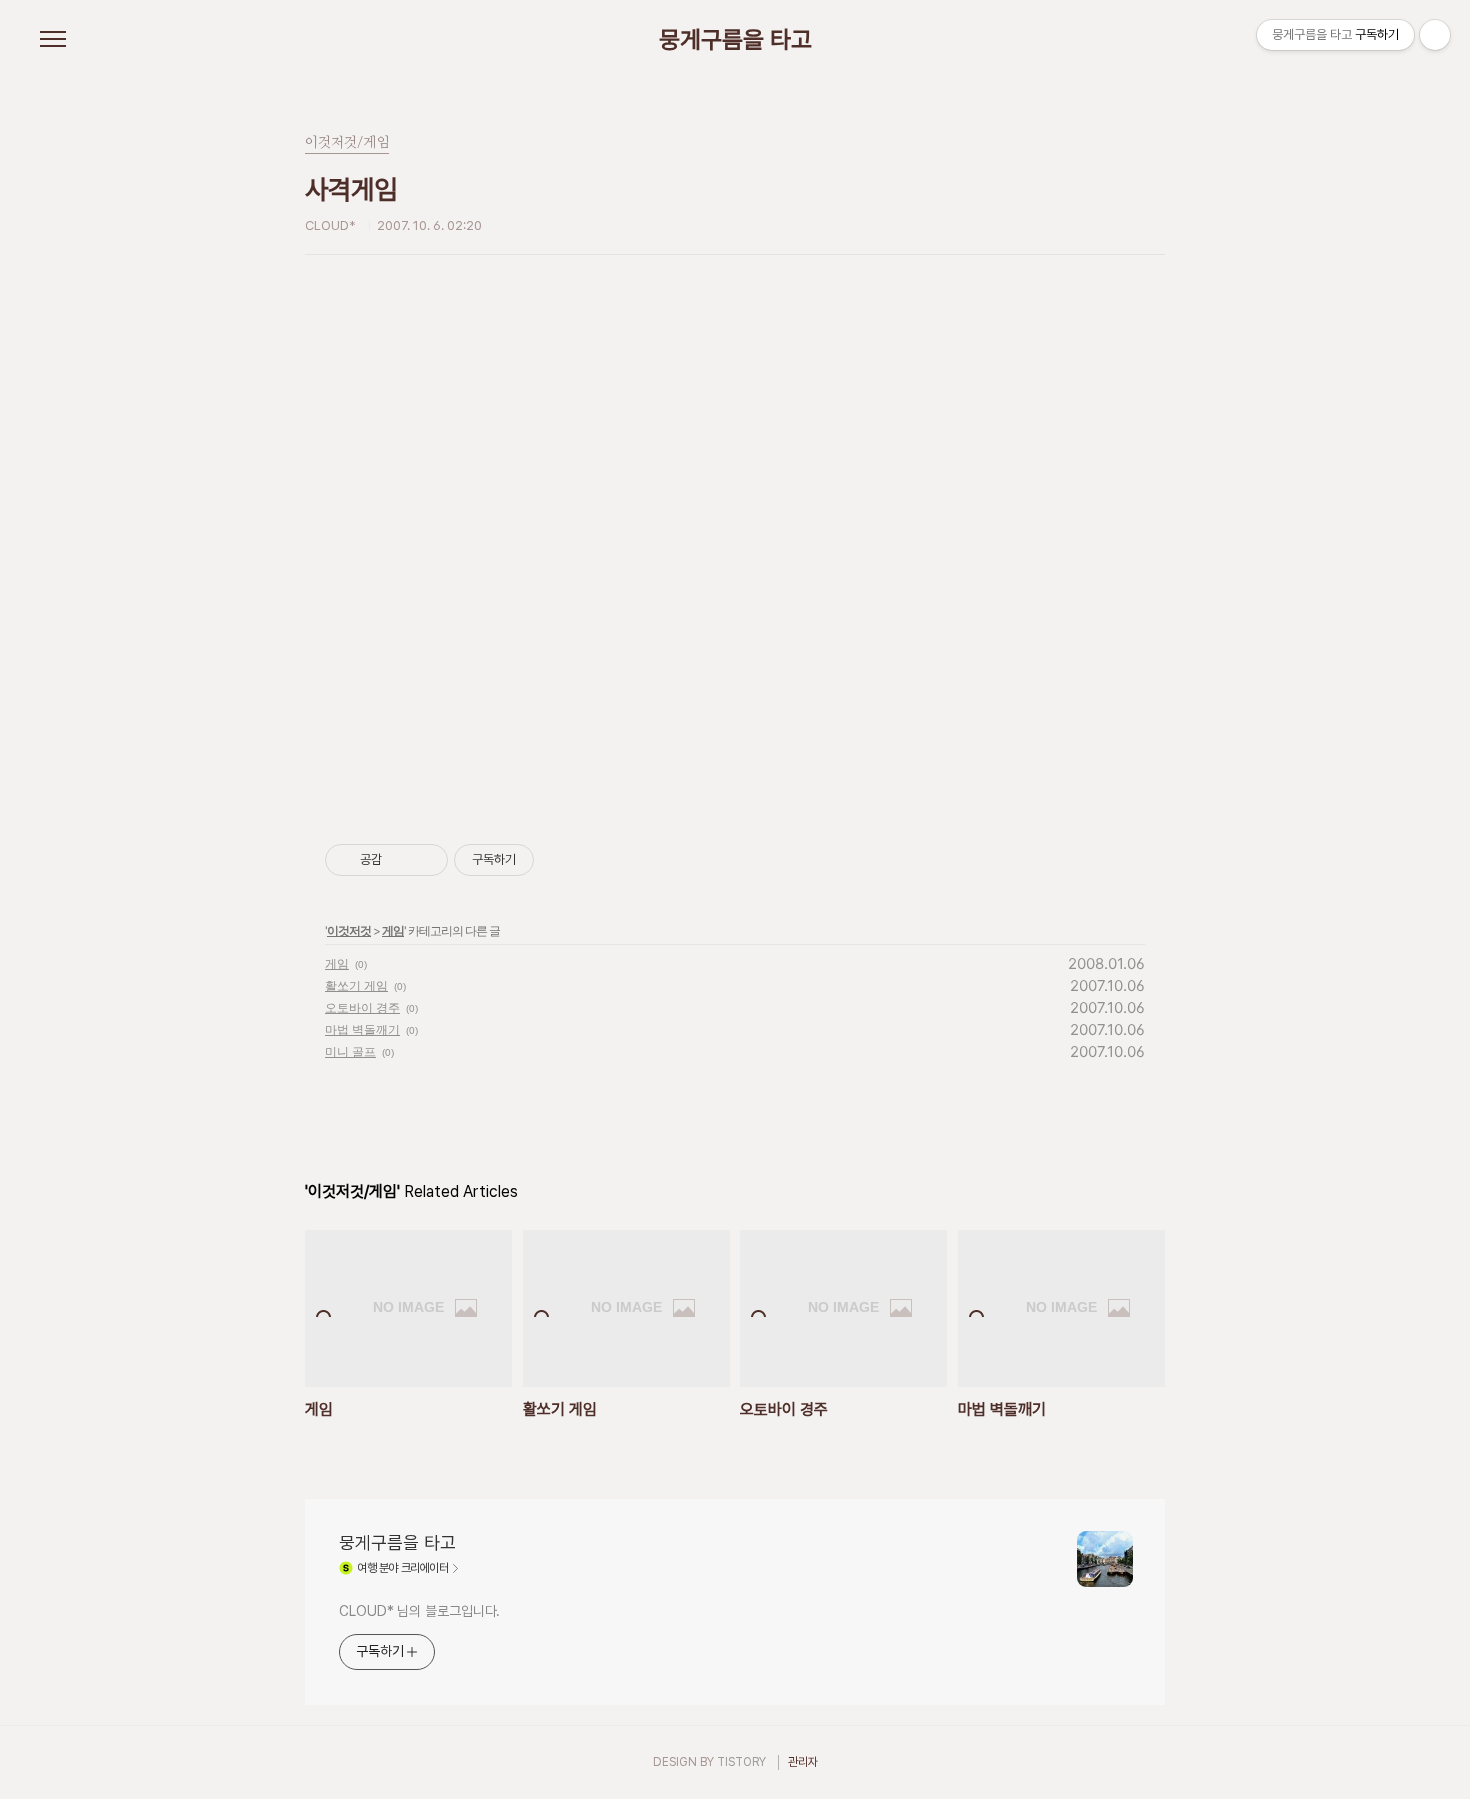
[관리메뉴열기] (1435, 35)
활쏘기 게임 (356, 985)
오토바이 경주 (362, 1007)
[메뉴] (53, 40)
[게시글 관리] (425, 860)
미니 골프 (350, 1051)
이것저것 (349, 930)
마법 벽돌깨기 (362, 1029)
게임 (393, 930)
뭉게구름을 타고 (735, 40)
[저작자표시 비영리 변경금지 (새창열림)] (561, 860)
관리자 (803, 1762)
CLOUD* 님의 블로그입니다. (419, 1611)
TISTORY (741, 1762)
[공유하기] (400, 860)
